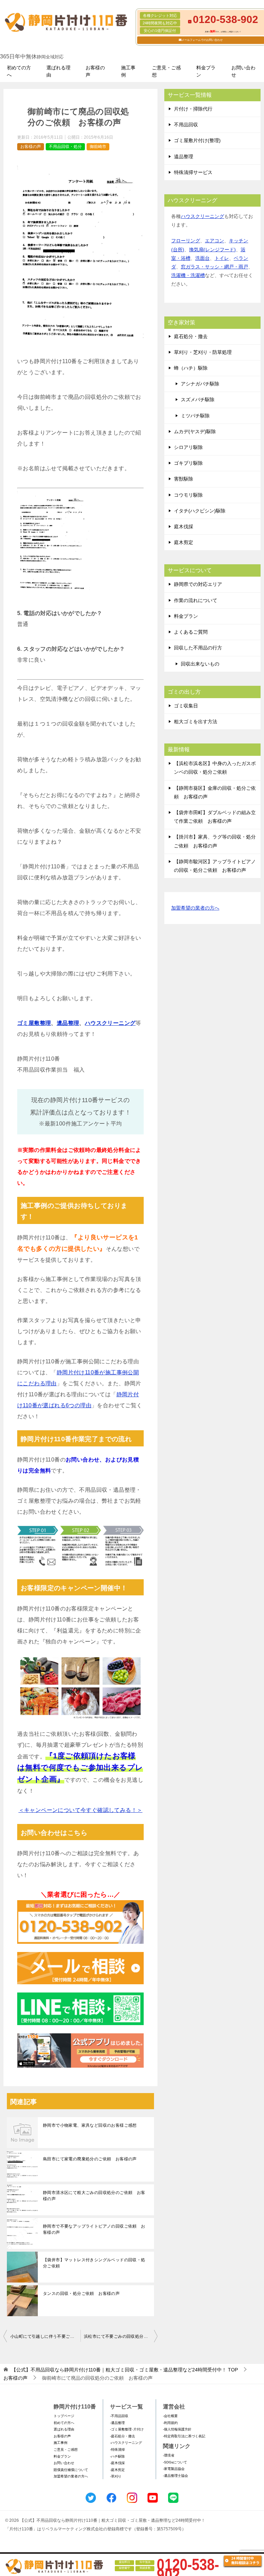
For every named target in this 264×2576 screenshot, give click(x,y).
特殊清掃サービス (193, 172)
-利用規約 (170, 2423)
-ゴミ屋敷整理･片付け (127, 2429)
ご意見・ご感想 (166, 71)
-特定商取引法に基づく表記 (184, 2436)
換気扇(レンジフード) (212, 250)
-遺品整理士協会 (175, 2476)
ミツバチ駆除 (195, 416)
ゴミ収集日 (186, 706)
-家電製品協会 (174, 2469)
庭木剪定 (184, 542)
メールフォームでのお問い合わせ (202, 40)
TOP (125, 2370)
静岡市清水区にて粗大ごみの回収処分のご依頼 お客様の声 (94, 2196)
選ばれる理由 (58, 71)
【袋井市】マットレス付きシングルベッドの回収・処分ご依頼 (94, 2263)
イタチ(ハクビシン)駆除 (200, 511)
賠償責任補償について (71, 2470)
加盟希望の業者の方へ (195, 908)
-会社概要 (170, 2416)
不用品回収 (186, 125)
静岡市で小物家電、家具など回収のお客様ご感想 (90, 2125)
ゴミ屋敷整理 (34, 1023)
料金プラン (206, 71)
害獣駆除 (184, 479)
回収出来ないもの (200, 664)
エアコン (214, 241)
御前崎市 (98, 147)
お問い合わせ (243, 71)
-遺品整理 (117, 2423)
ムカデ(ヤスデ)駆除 (195, 431)
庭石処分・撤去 (191, 336)
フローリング (186, 241)
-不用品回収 (119, 2416)
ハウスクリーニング (110, 1023)
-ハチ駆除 (117, 2456)
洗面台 (202, 258)
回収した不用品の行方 (198, 648)
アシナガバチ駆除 (200, 384)
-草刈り (116, 2476)
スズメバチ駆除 (198, 400)
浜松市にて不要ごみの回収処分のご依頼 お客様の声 (121, 2336)
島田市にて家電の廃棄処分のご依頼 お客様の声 (90, 2159)
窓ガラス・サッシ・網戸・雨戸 (214, 267)
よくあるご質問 (191, 632)
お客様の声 (95, 71)
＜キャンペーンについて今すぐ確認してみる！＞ (81, 1810)
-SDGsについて (175, 2462)
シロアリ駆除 (188, 447)
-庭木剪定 (117, 2470)
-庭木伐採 (117, 2463)
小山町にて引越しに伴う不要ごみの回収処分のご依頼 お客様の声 (45, 2336)
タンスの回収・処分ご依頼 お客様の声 (81, 2294)
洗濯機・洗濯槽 (188, 275)
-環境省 (169, 2455)
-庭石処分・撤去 (123, 2436)
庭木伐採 (184, 527)
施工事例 (128, 71)
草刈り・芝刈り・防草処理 (203, 352)
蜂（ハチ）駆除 (191, 368)
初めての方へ (19, 71)
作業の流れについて (196, 600)
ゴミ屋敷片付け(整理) (197, 140)
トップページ (64, 2416)
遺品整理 (68, 1023)
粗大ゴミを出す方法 (196, 721)
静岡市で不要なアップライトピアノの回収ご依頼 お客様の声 (94, 2229)
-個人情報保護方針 (177, 2429)
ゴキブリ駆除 (188, 463)
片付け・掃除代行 (193, 109)
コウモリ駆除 (188, 495)
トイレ (222, 258)
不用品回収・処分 (65, 147)
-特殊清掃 (117, 2450)
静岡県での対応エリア (198, 584)
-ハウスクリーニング (126, 2443)
